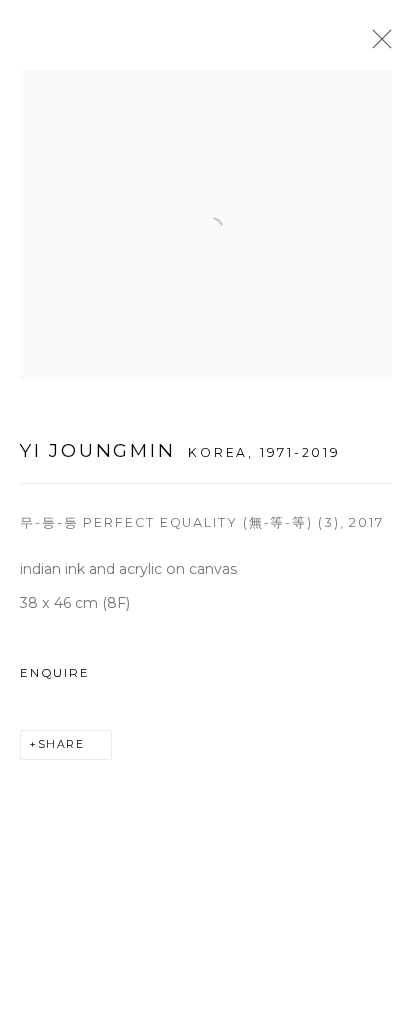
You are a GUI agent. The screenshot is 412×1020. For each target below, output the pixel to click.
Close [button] (377, 45)
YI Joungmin (98, 450)
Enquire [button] (54, 673)
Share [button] (61, 744)
